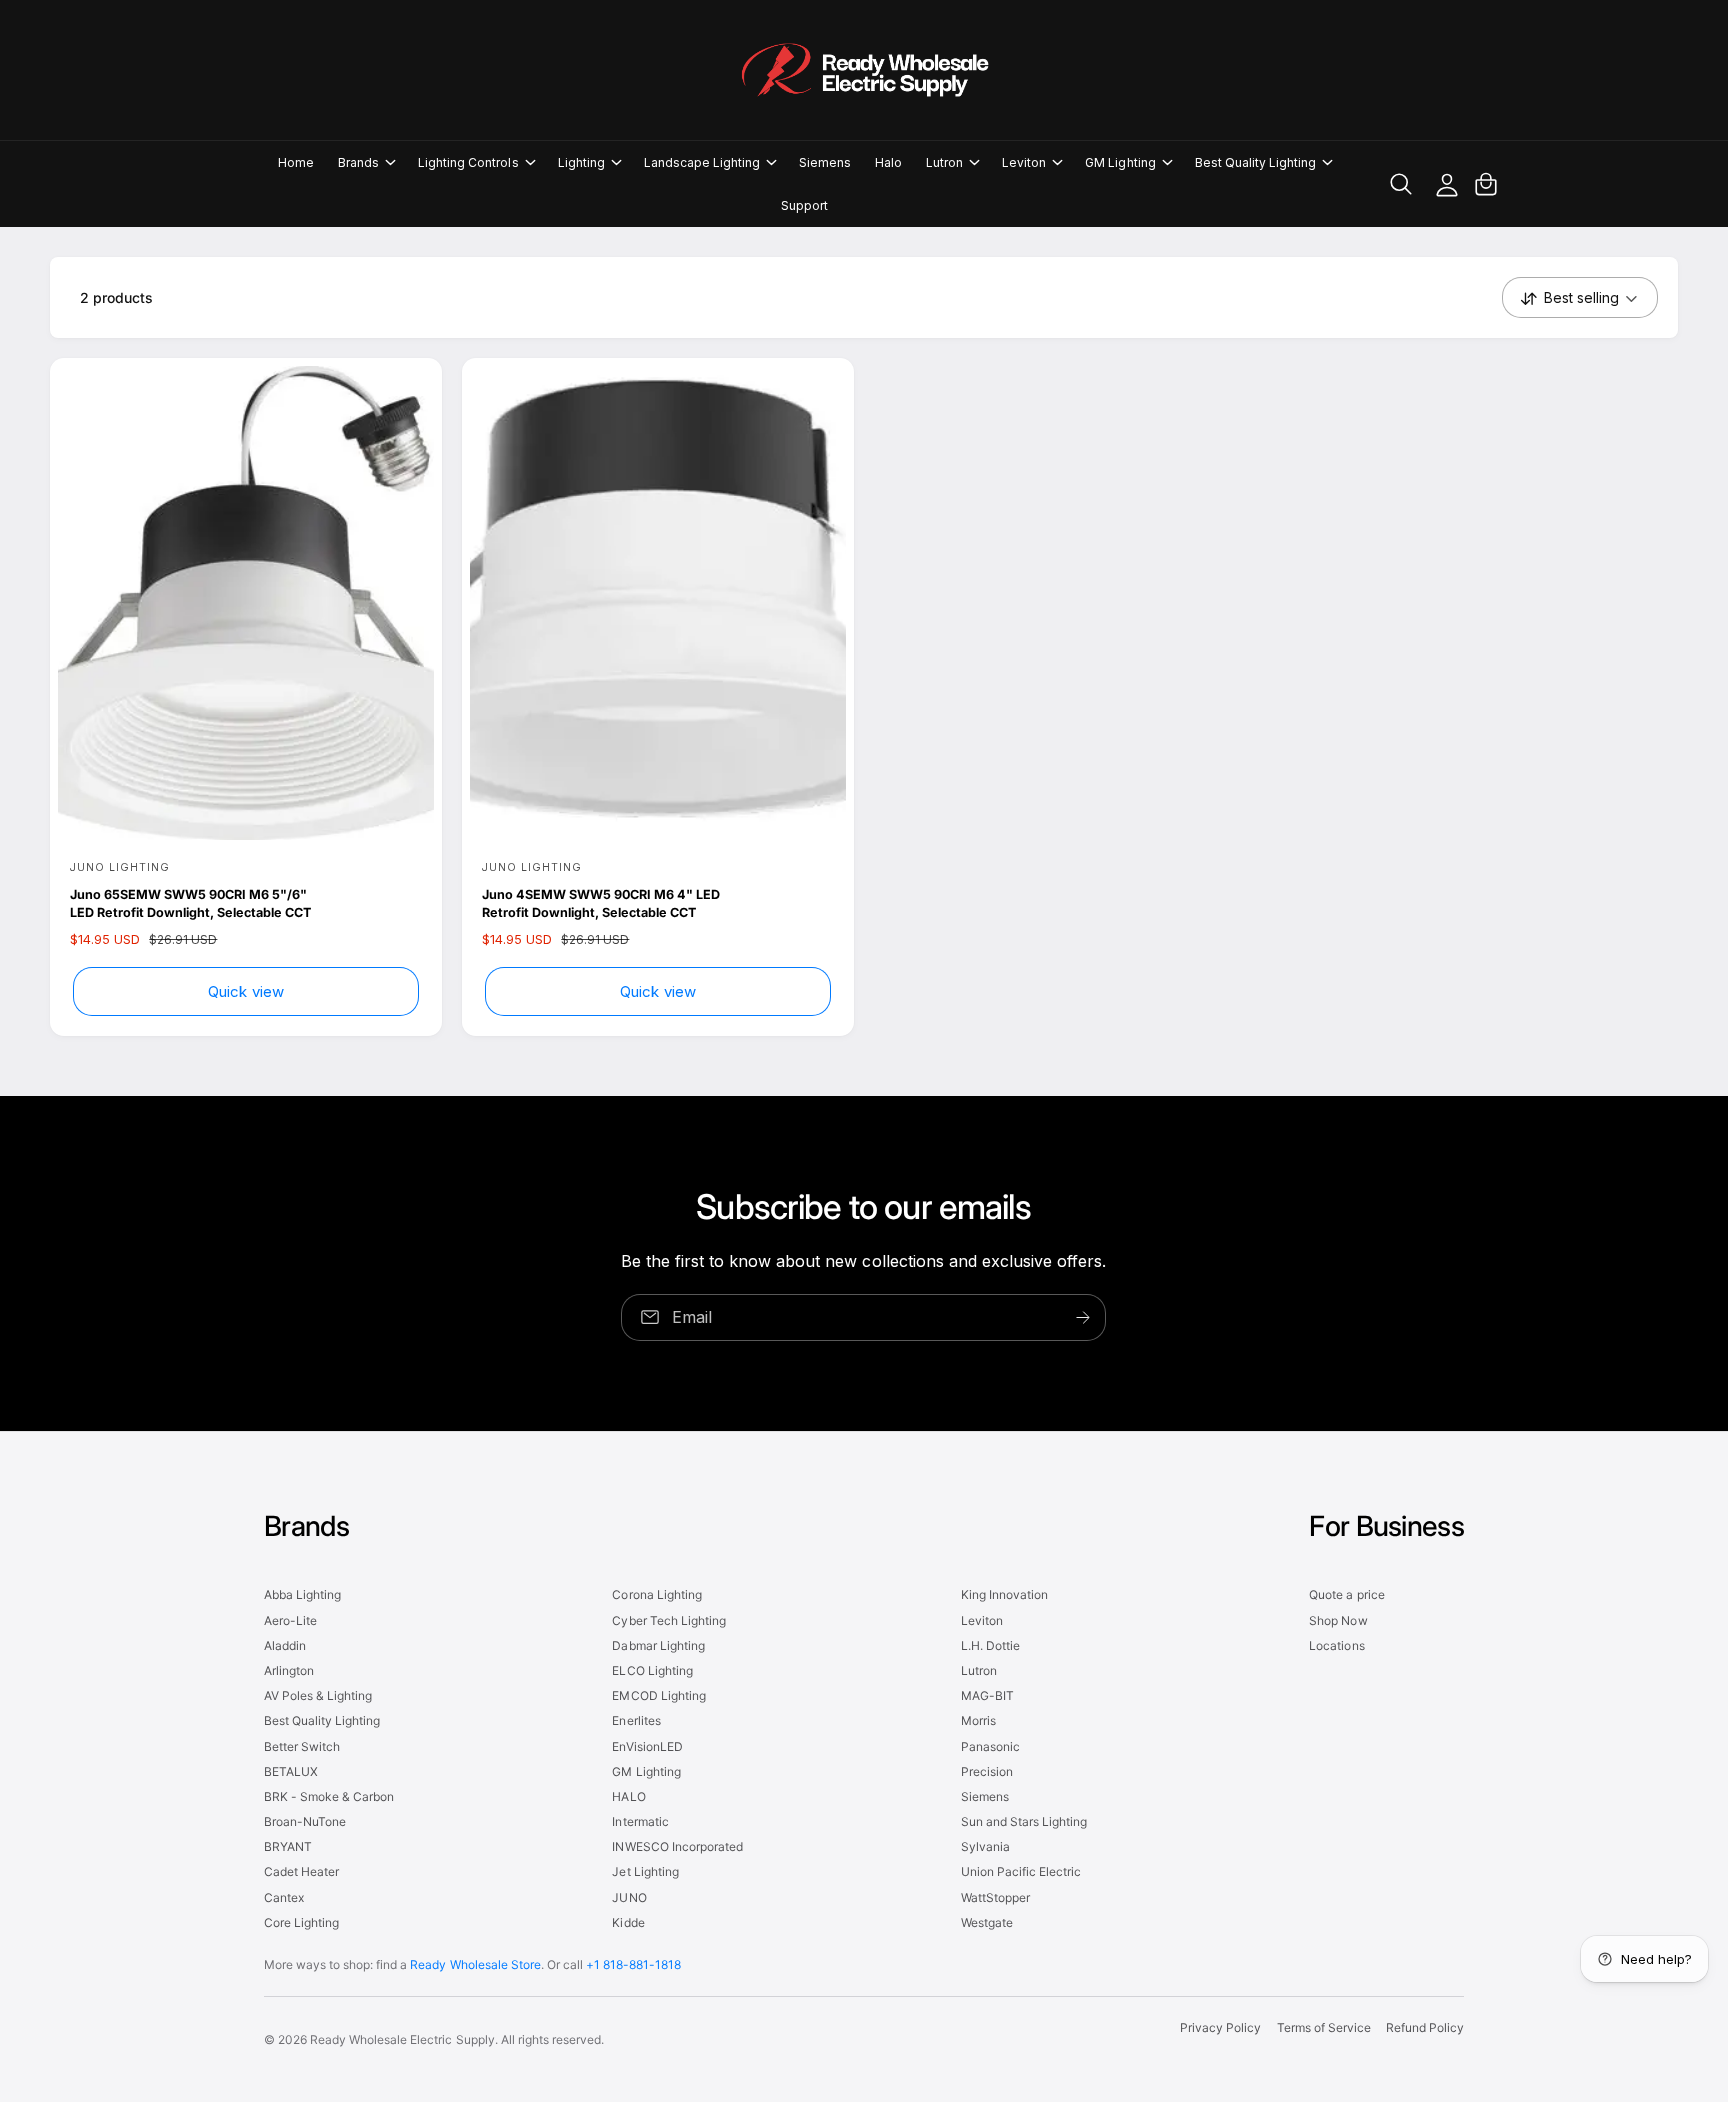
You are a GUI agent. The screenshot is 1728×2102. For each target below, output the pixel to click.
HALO (628, 1796)
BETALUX (291, 1771)
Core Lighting (301, 1922)
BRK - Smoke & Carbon (329, 1796)
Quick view (246, 991)
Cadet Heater (301, 1871)
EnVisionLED (647, 1746)
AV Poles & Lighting (318, 1695)
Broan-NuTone (305, 1821)
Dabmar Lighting (658, 1645)
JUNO (629, 1897)
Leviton (1024, 162)
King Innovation (1004, 1594)
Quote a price (1346, 1594)
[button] (366, 162)
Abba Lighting (302, 1594)
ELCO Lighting (652, 1670)
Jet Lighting (645, 1871)
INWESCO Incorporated (677, 1846)
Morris (978, 1720)
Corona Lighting (656, 1594)
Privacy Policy (1220, 2027)
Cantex (284, 1897)
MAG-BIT (987, 1695)
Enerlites (636, 1720)
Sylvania (985, 1846)
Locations (1336, 1645)
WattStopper (995, 1897)
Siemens (985, 1796)
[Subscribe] (1084, 1317)
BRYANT (288, 1846)
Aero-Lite (290, 1620)
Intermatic (640, 1821)
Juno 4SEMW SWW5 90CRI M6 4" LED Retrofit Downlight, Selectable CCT (601, 903)
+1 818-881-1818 (633, 1964)
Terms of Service (1324, 2027)
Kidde (628, 1922)
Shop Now (1338, 1620)
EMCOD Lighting (658, 1695)
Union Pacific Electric (1021, 1871)
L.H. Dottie (990, 1645)
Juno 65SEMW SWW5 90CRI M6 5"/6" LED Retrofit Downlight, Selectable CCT (190, 903)
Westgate (987, 1922)
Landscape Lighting (702, 162)
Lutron (944, 162)
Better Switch (302, 1746)
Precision (987, 1771)
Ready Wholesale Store (475, 1964)
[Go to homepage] (864, 70)
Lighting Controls (468, 162)
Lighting (581, 162)
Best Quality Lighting (1255, 162)
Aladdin (285, 1645)
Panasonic (990, 1746)
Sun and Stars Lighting (1024, 1821)
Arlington (289, 1670)
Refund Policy (1425, 2027)
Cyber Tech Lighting (668, 1620)
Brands (358, 162)
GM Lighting (1120, 162)
